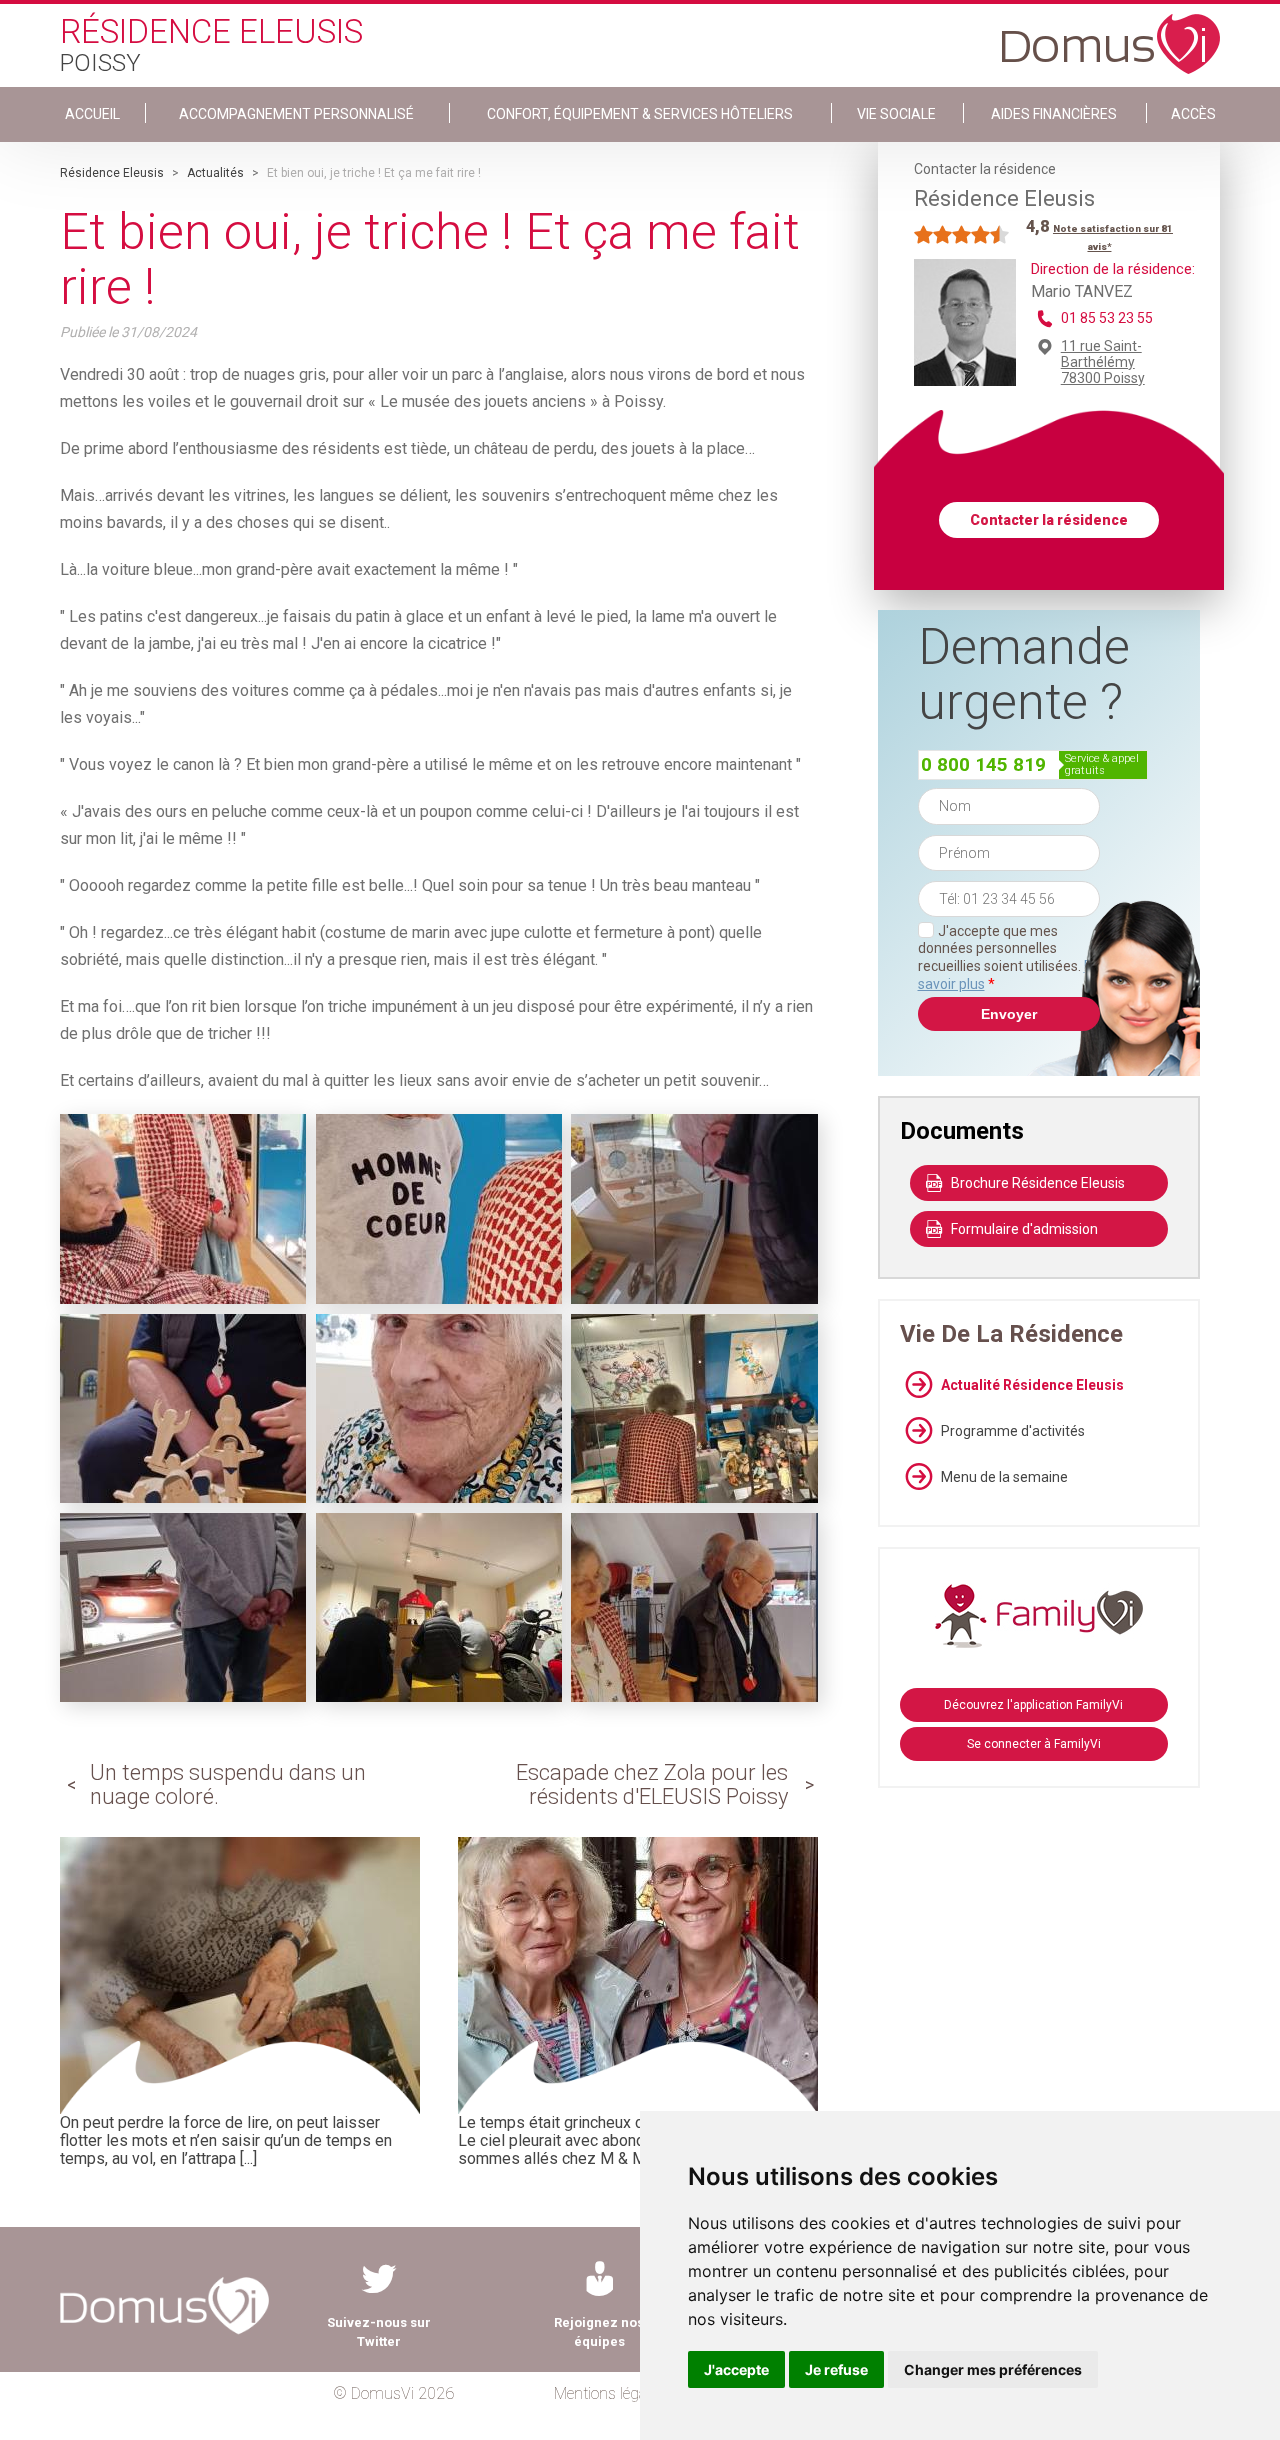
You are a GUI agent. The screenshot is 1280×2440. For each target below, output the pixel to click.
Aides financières (1054, 114)
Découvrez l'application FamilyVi (1033, 1705)
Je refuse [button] (836, 2369)
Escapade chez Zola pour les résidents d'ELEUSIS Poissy (652, 1784)
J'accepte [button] (736, 2369)
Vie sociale (896, 114)
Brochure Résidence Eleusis (1038, 1183)
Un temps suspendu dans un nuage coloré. (228, 1784)
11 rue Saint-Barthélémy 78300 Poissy (1103, 362)
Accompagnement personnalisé (296, 114)
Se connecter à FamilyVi (1034, 1744)
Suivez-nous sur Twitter (379, 2332)
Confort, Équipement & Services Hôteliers (640, 114)
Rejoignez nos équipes (599, 2332)
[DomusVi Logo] (1111, 34)
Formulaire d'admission (1024, 1229)
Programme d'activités (1013, 1431)
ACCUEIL (92, 114)
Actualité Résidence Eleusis (1032, 1385)
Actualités (215, 173)
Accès (1193, 114)
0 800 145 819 (983, 764)
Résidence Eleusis (112, 173)
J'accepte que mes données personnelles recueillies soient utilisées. (1009, 957)
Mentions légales (609, 2393)
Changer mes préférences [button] (993, 2369)
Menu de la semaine (1004, 1477)
